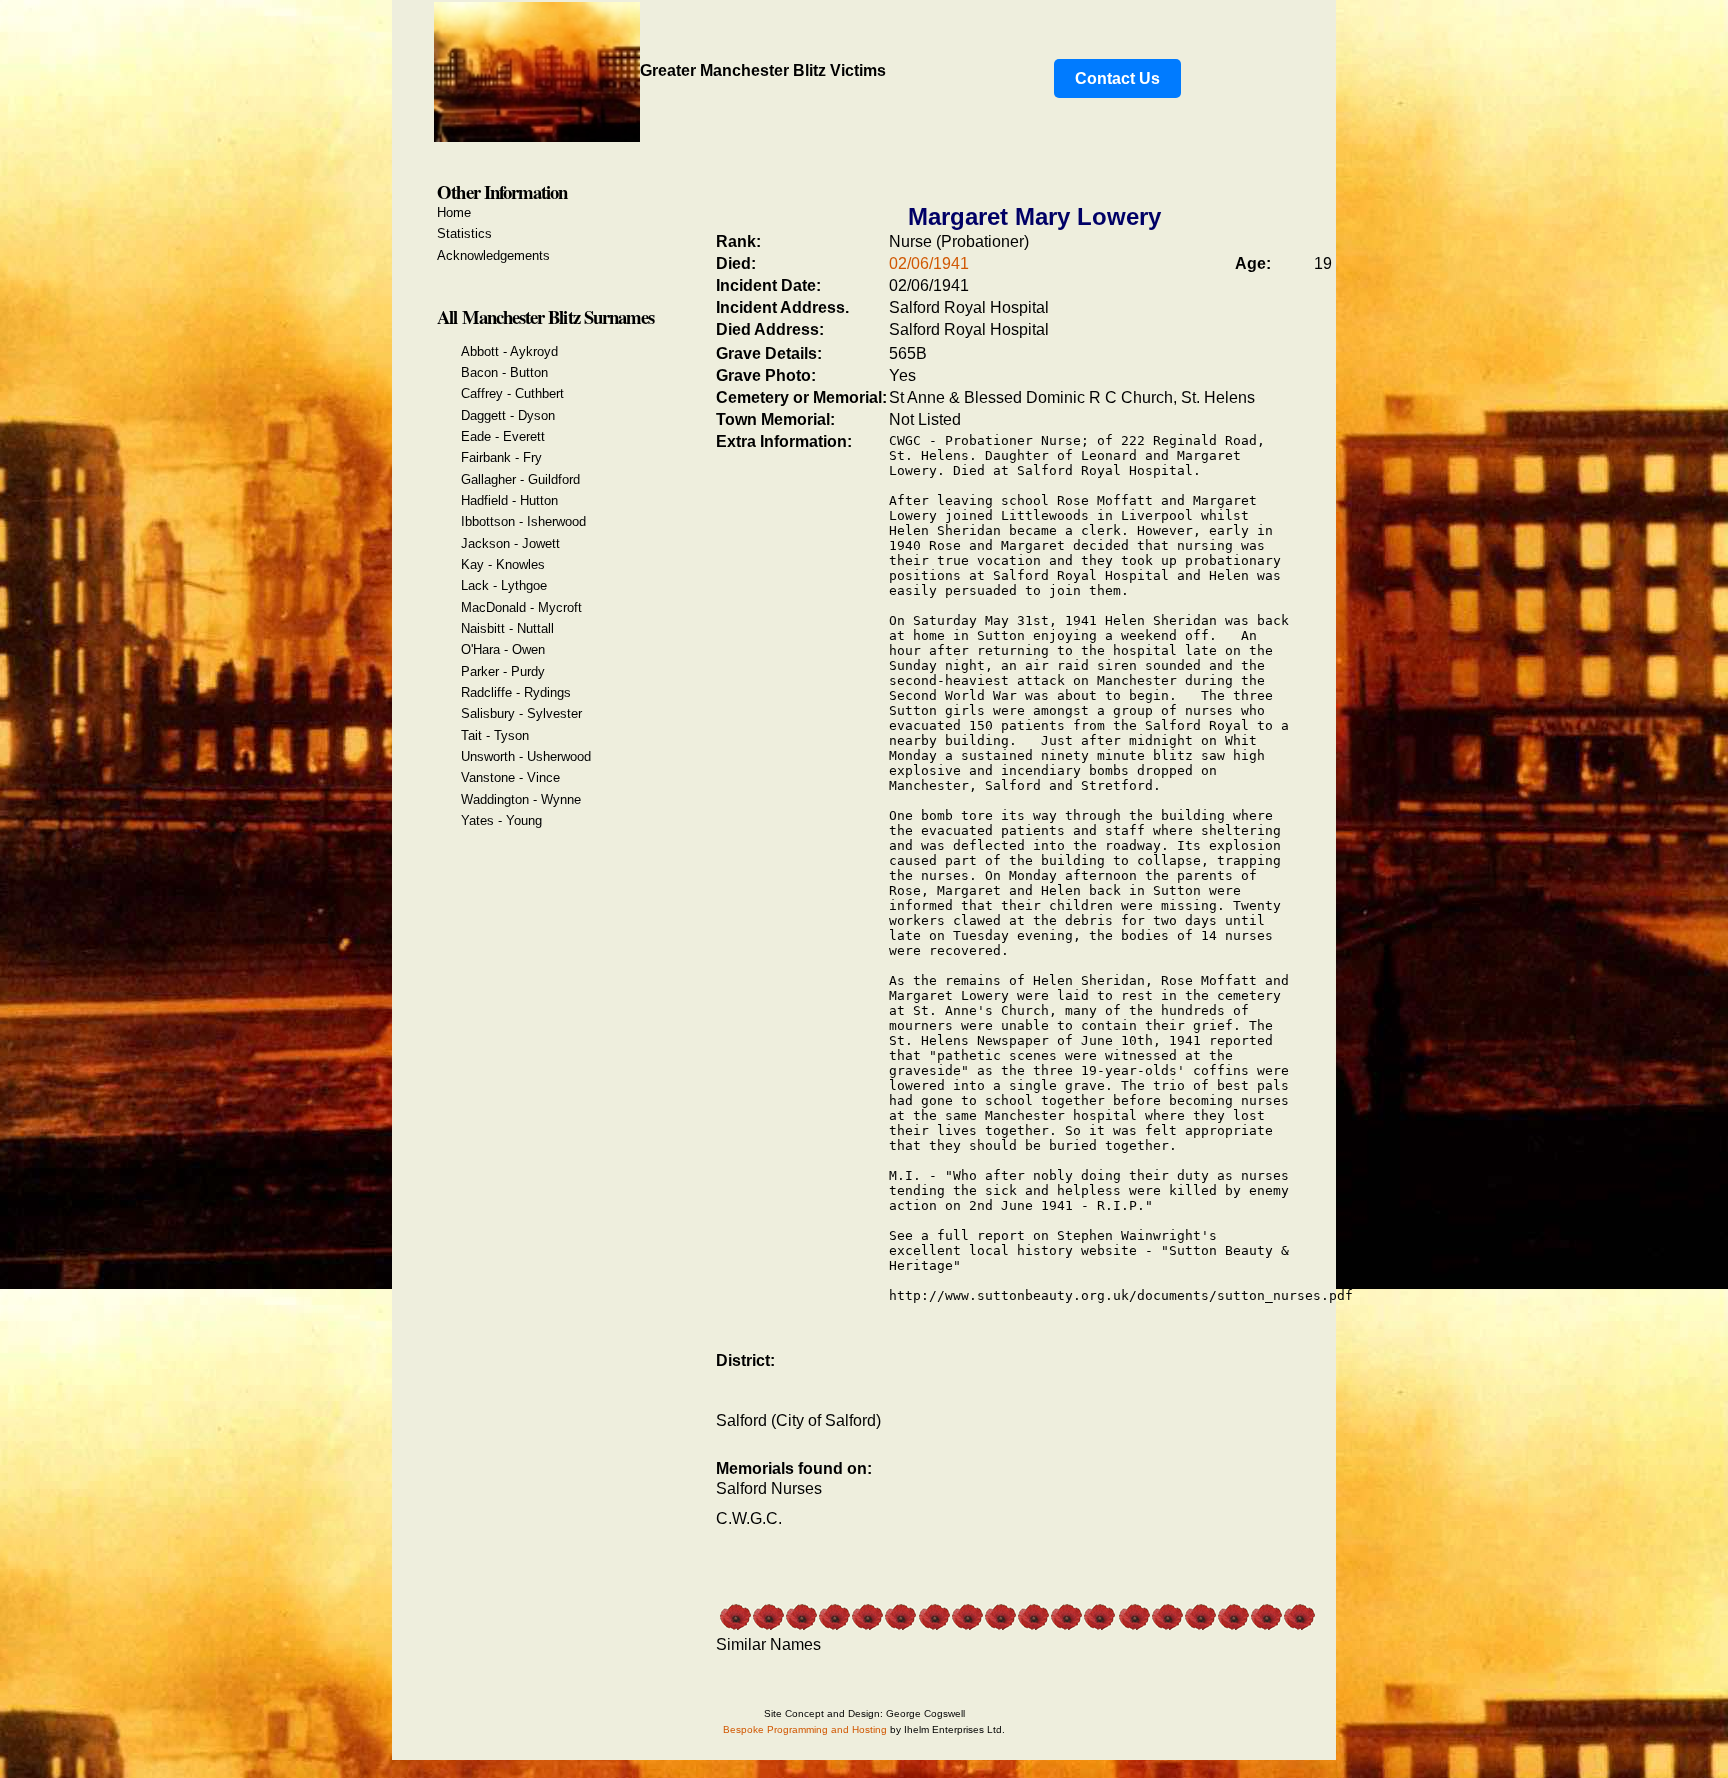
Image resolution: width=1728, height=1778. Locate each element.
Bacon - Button (504, 372)
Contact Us (1117, 78)
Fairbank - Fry (501, 457)
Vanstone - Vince (510, 777)
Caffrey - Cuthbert (512, 393)
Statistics (464, 233)
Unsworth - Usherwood (526, 756)
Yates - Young (501, 820)
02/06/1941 (929, 263)
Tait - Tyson (495, 735)
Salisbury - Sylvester (521, 713)
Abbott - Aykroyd (509, 351)
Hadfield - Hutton (509, 500)
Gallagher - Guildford (520, 479)
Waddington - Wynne (521, 799)
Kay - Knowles (503, 564)
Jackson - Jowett (510, 543)
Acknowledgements (493, 255)
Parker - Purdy (503, 671)
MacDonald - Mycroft (521, 607)
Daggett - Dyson (508, 415)
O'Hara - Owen (503, 649)
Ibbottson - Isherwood (523, 521)
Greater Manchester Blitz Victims (763, 70)
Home (454, 212)
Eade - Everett (503, 436)
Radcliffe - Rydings (516, 692)
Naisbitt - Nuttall (507, 628)
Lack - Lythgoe (504, 585)
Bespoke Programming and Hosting (805, 1729)
